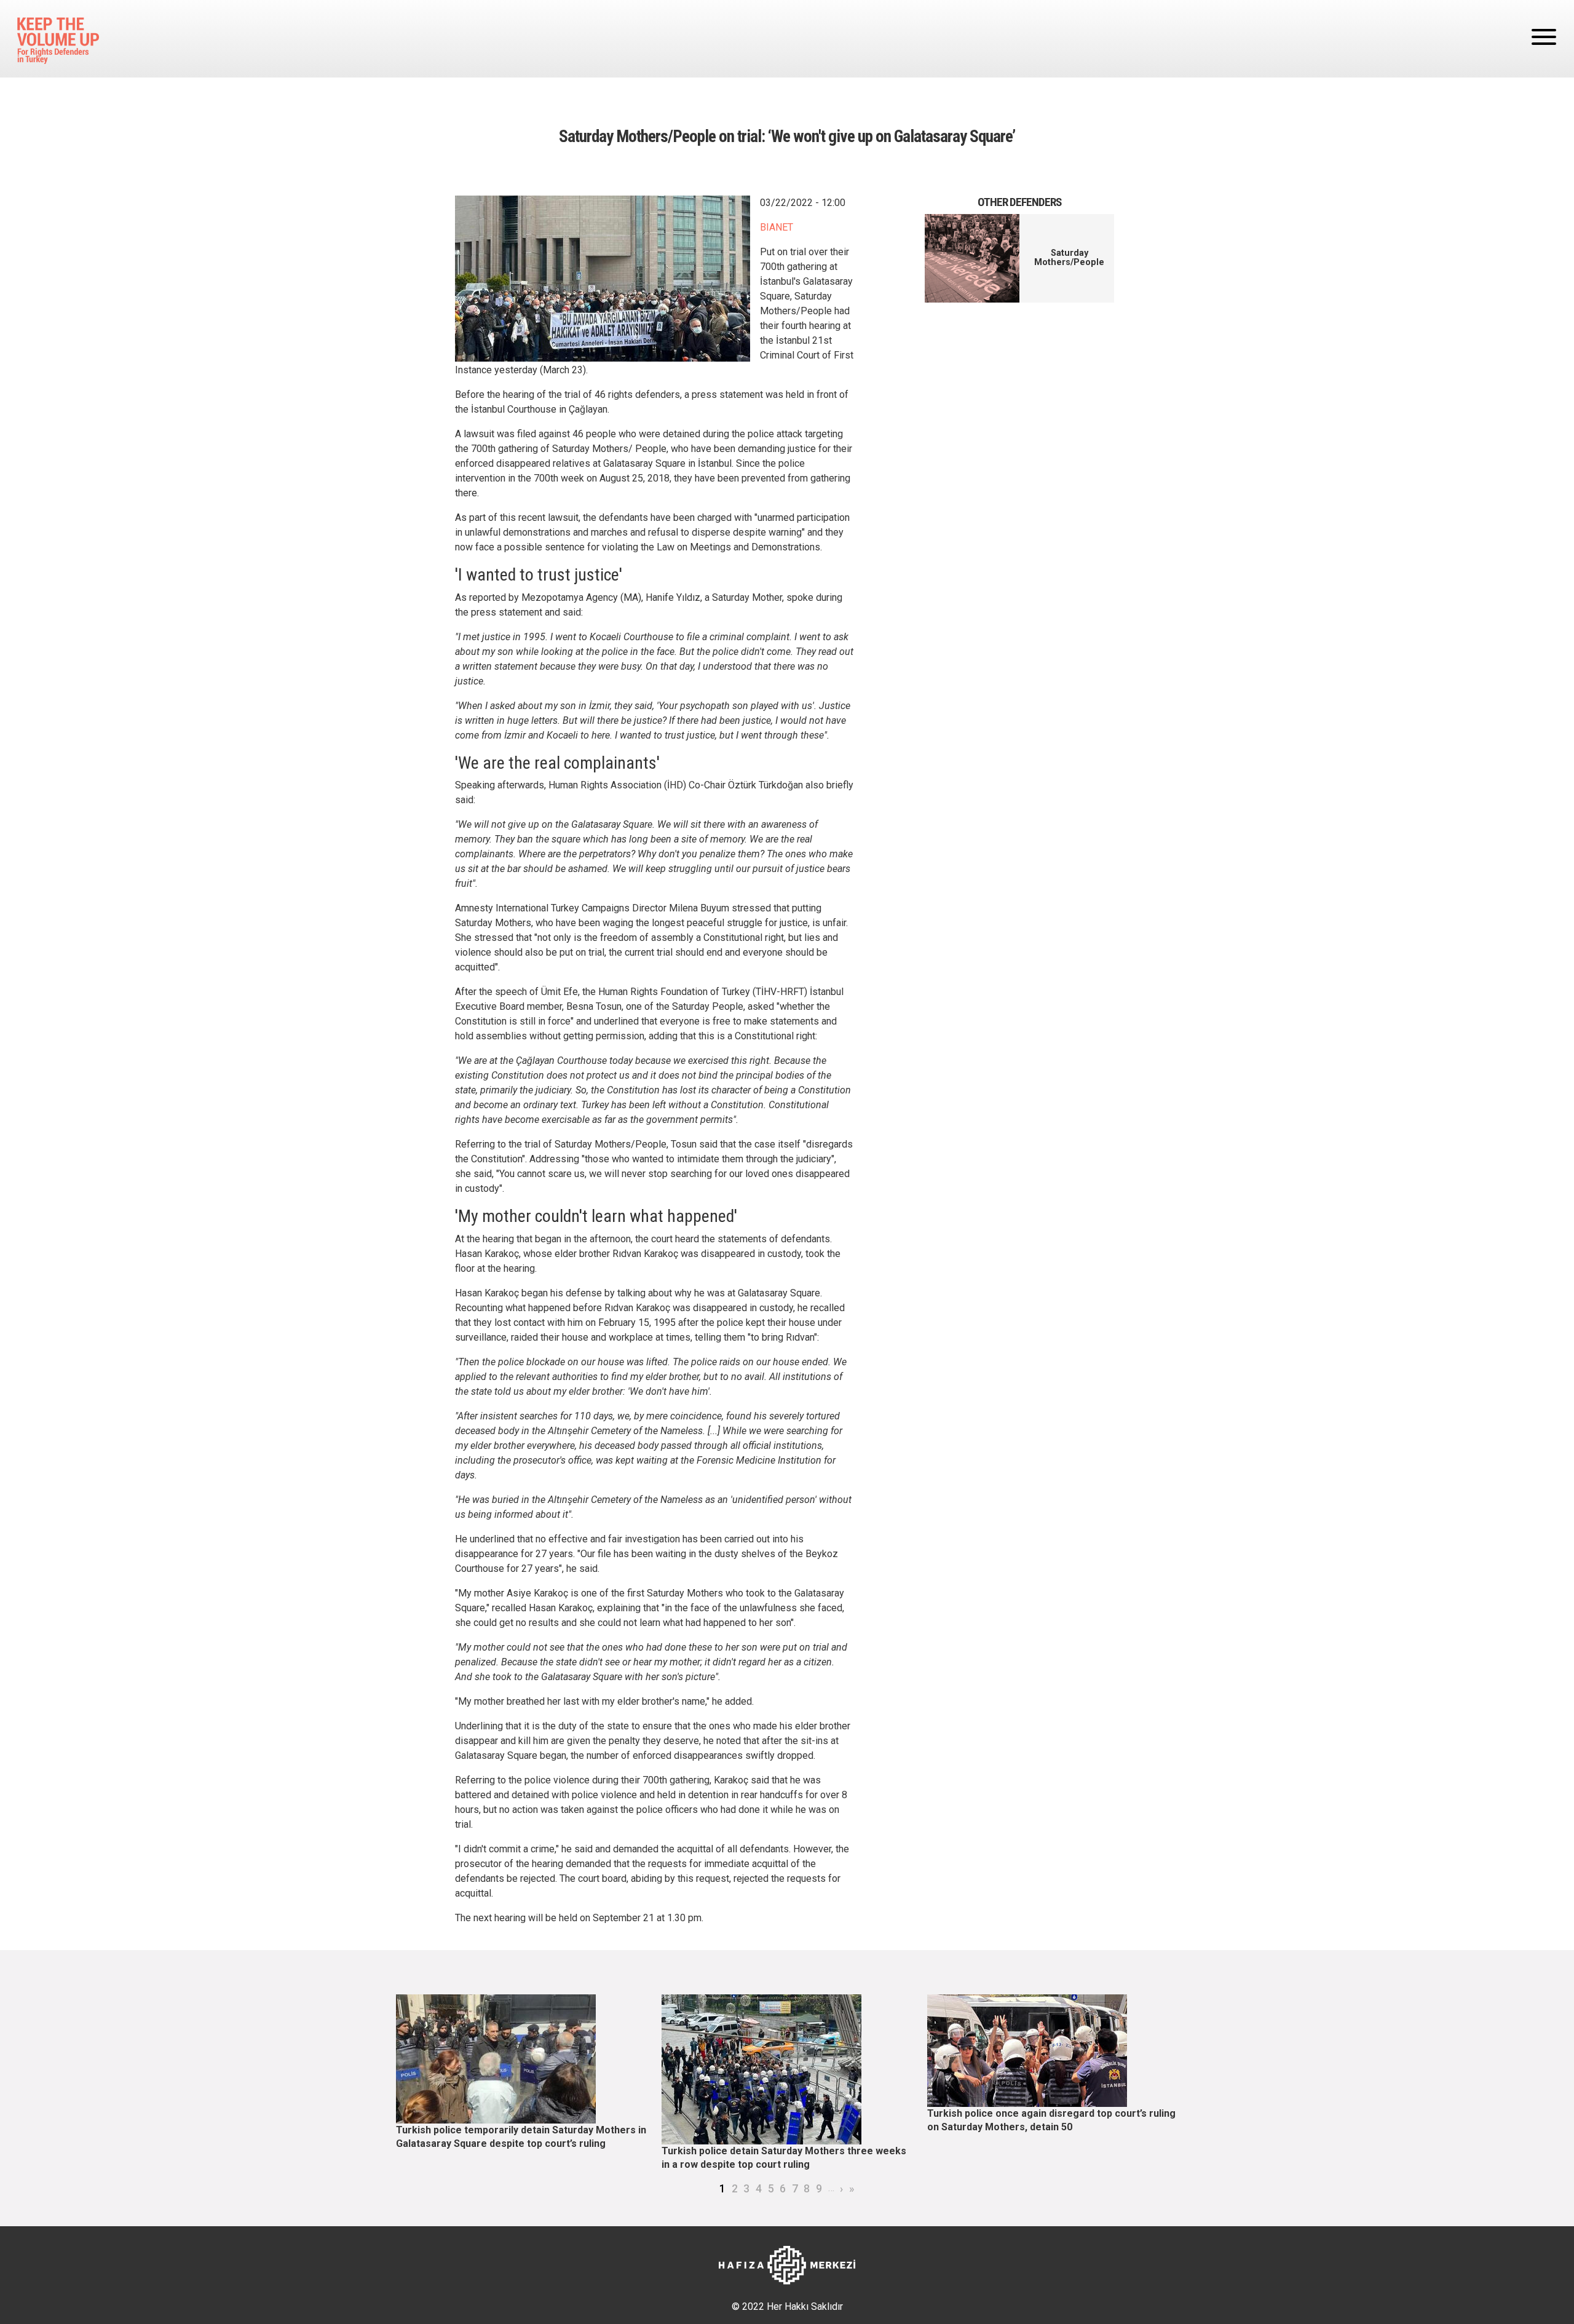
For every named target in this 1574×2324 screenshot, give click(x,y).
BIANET (777, 227)
